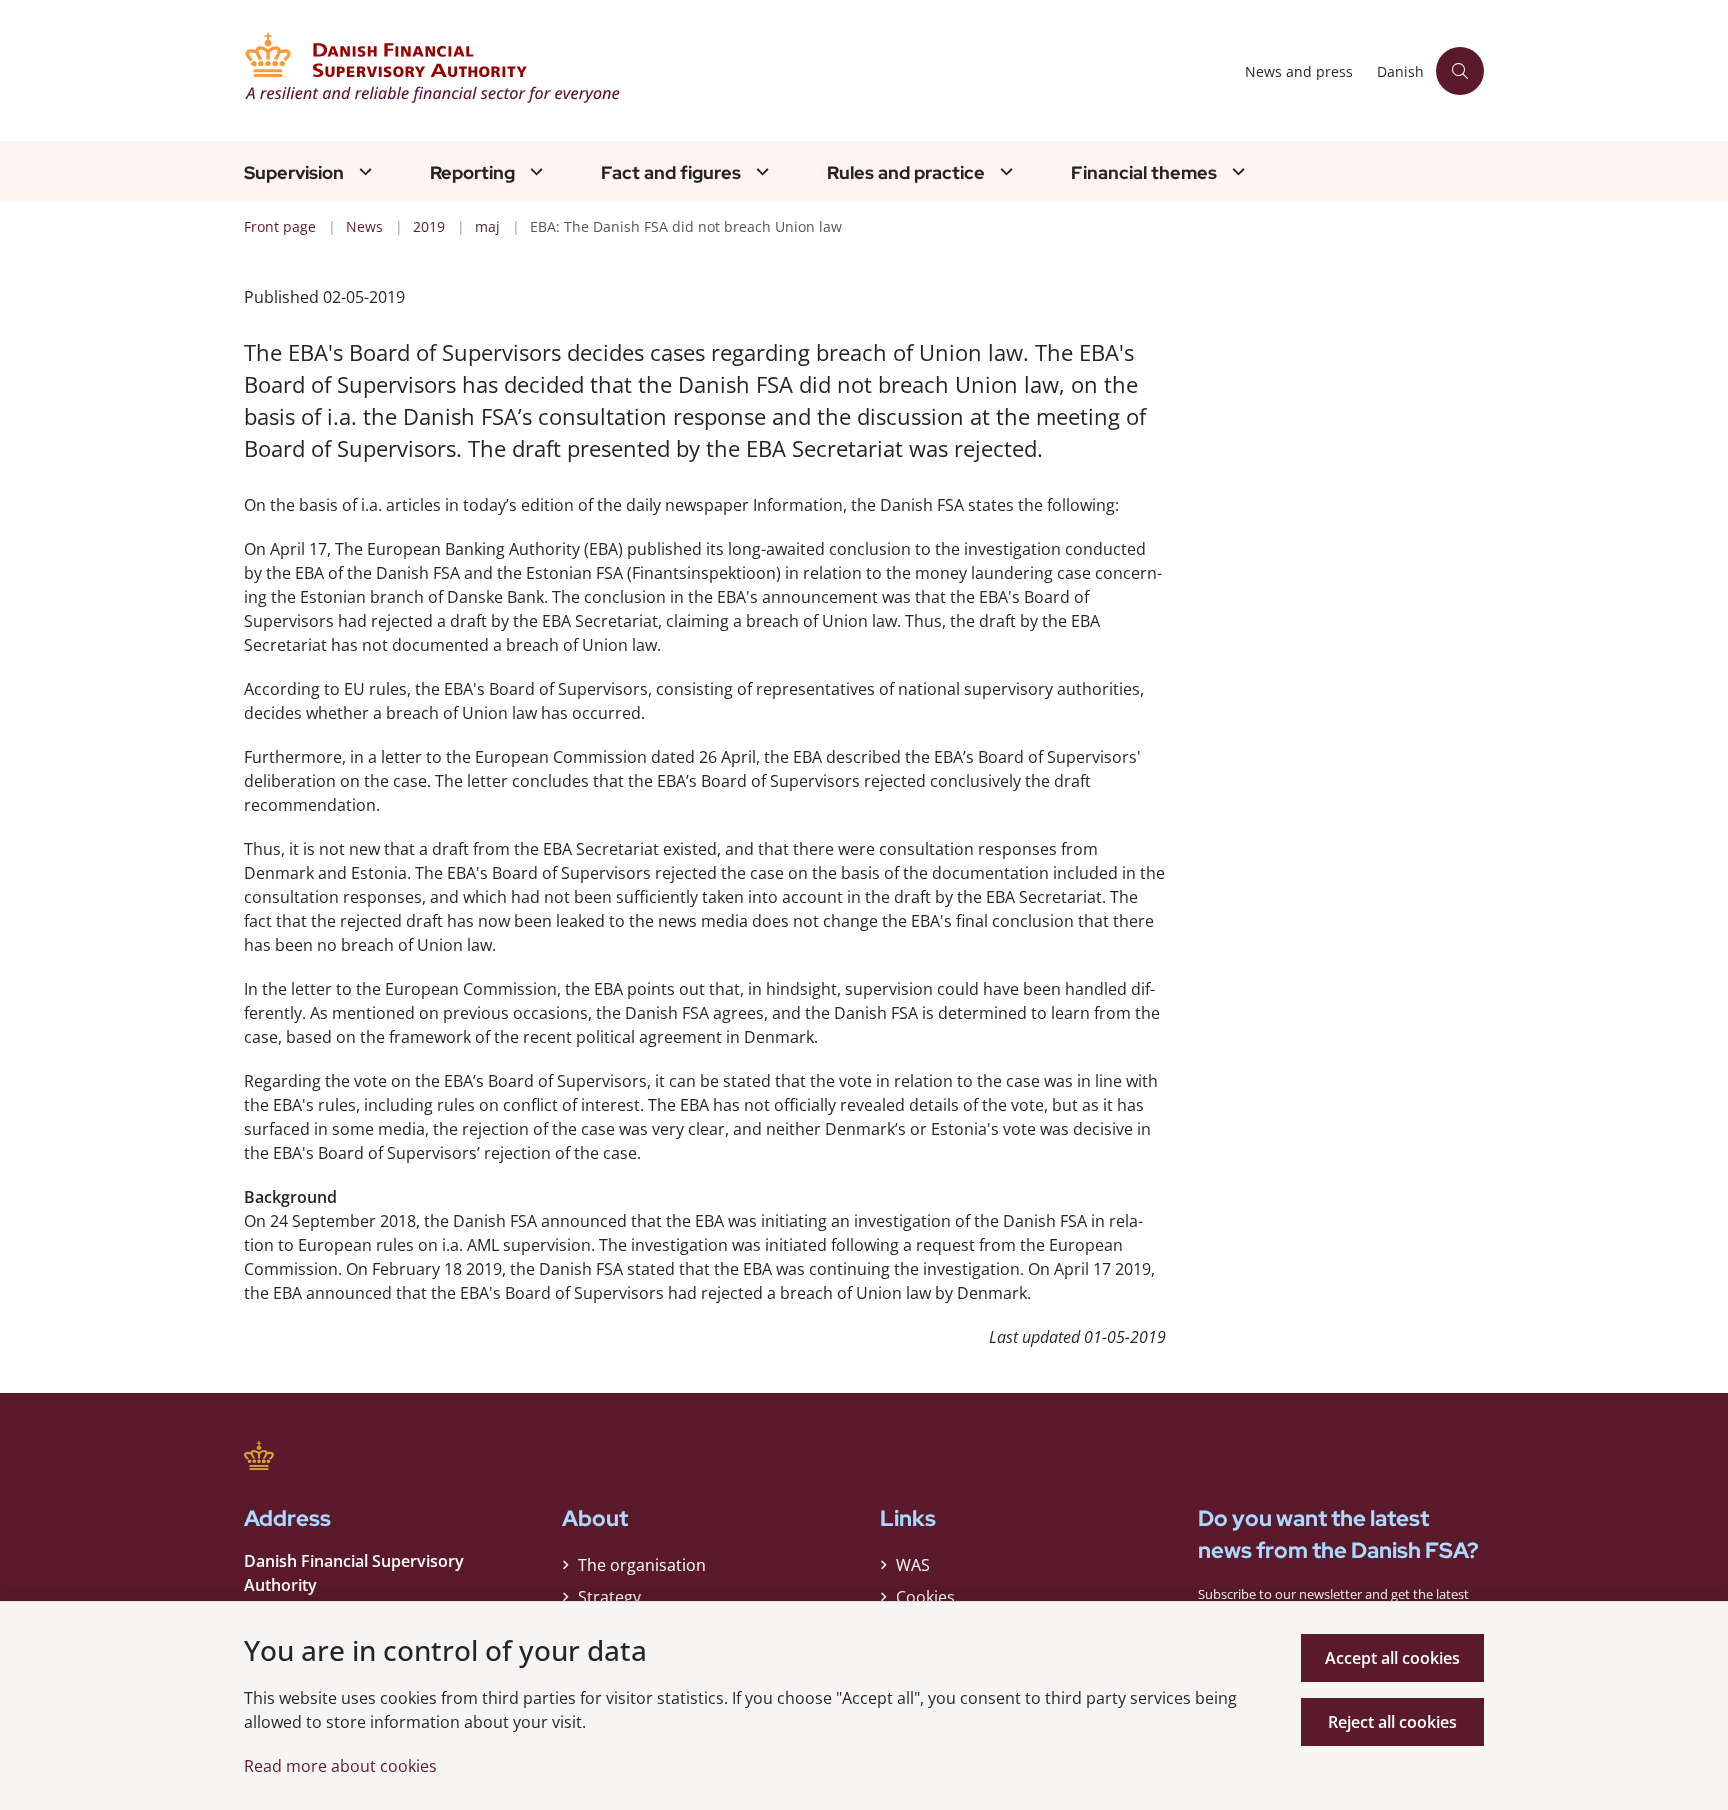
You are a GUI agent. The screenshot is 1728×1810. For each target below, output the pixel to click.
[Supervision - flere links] (363, 171)
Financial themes (1144, 173)
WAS (913, 1565)
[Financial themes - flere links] (1236, 171)
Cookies (925, 1597)
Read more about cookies (340, 1766)
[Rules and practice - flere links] (1004, 171)
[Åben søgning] (1460, 71)
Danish (1400, 72)
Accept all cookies (1392, 1658)
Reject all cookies (1392, 1722)
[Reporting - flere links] (534, 171)
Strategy (609, 1597)
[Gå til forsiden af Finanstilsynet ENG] (738, 70)
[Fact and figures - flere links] (760, 171)
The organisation (642, 1565)
